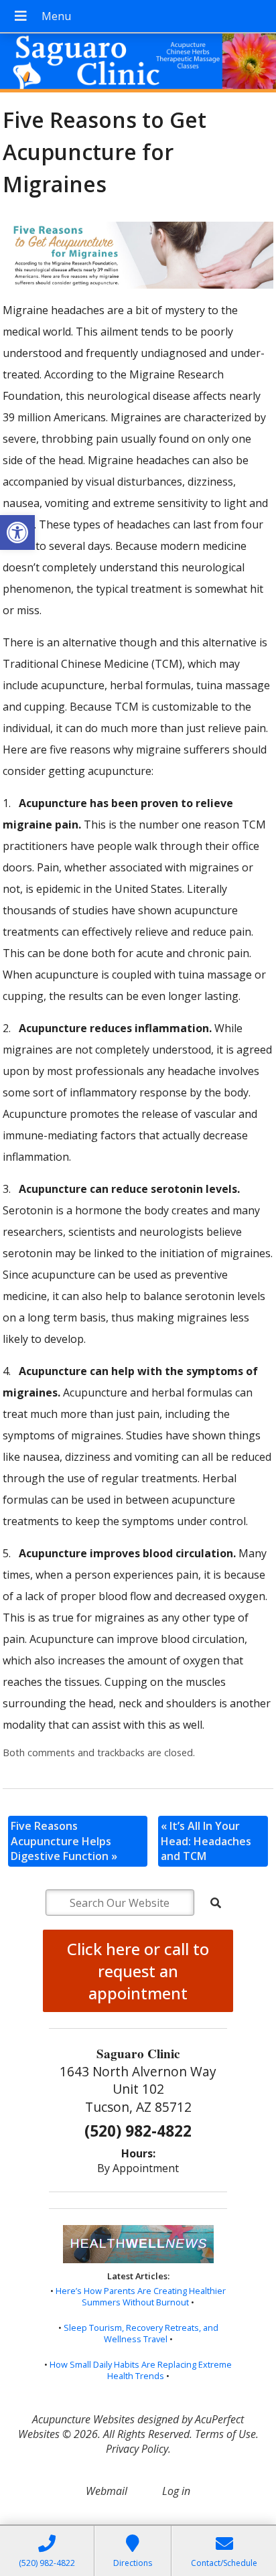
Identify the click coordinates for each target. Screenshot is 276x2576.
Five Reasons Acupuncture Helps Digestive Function (64, 1841)
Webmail (107, 2491)
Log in (176, 2491)
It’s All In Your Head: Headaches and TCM (206, 1841)
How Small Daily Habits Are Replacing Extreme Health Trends (141, 2370)
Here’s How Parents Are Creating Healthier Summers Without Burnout (141, 2297)
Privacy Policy (137, 2449)
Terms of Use (225, 2434)
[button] (17, 532)
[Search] (216, 1903)
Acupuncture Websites (83, 2419)
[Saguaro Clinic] (138, 64)
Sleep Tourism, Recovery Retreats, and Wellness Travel (141, 2334)
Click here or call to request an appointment (138, 1971)
